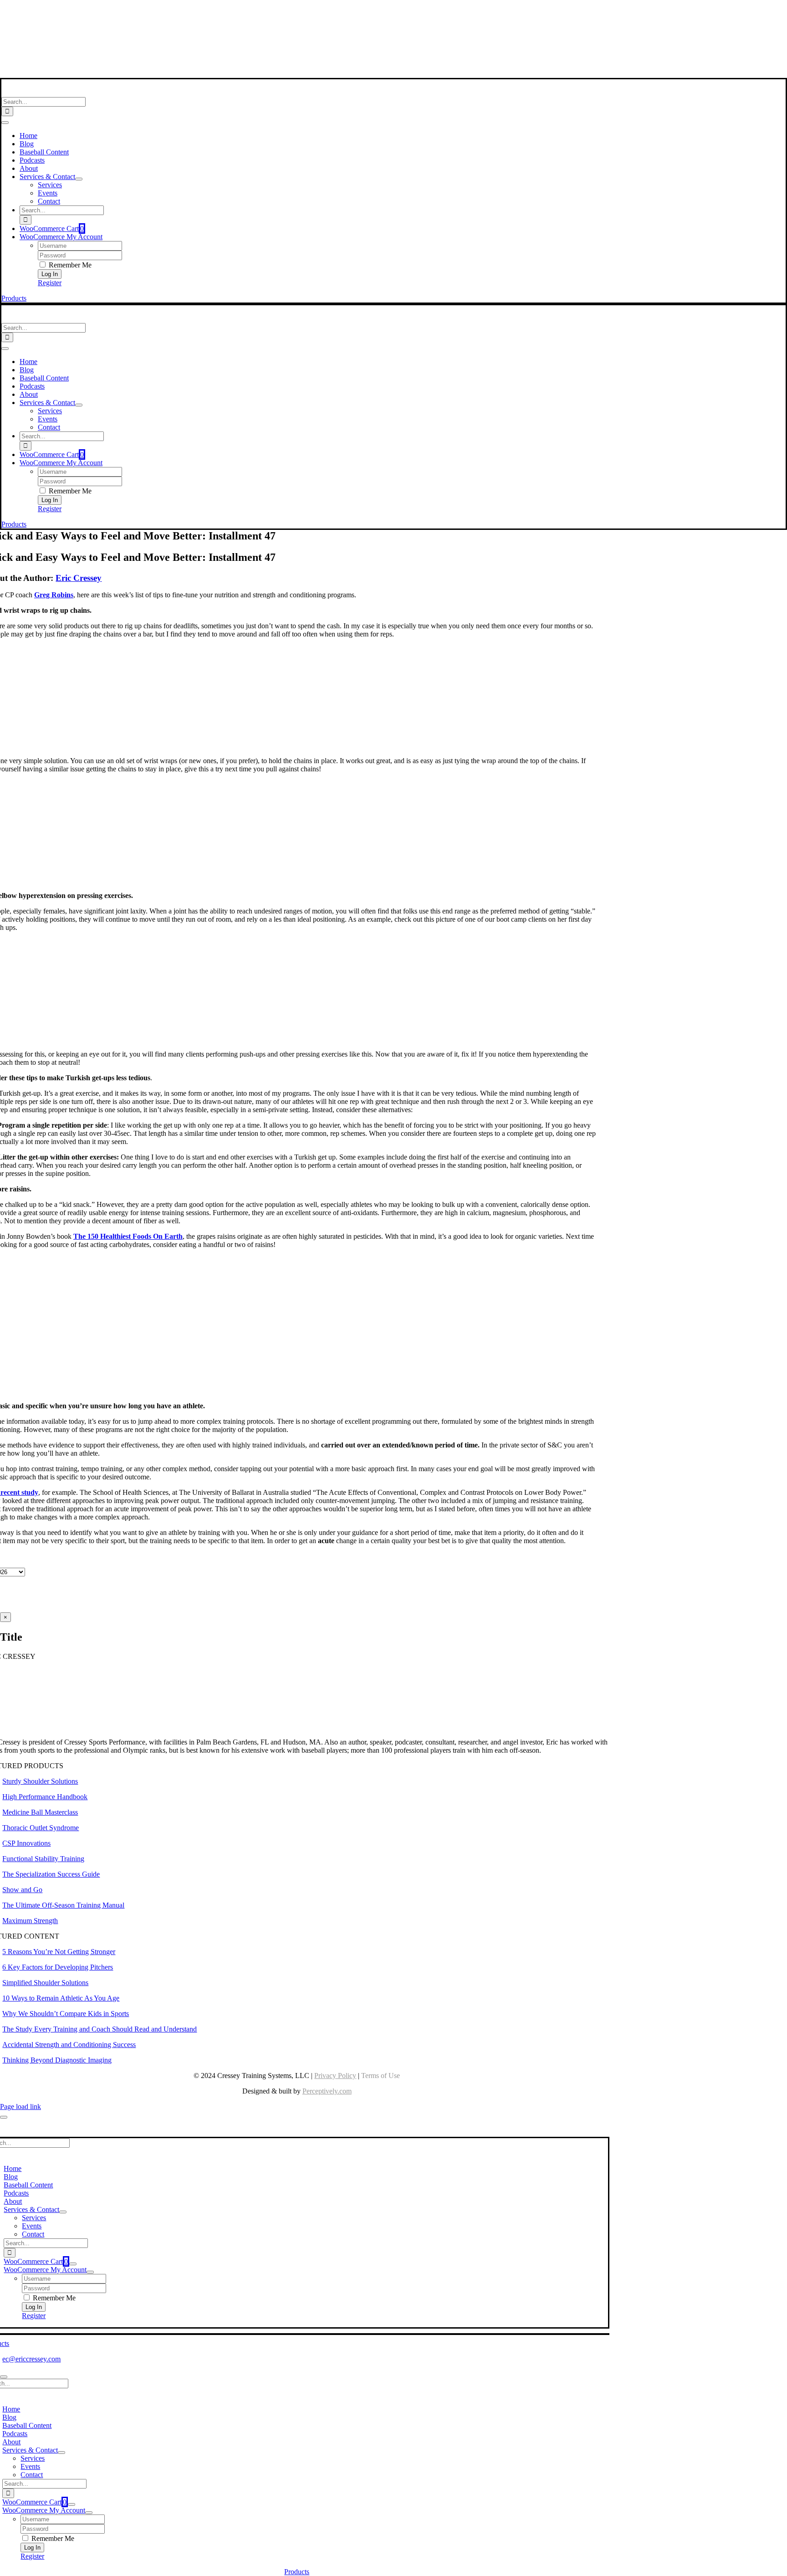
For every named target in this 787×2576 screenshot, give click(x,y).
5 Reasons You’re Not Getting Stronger (59, 1952)
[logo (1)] (61, 93)
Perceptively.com (327, 2091)
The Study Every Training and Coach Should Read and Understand (100, 2029)
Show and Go (22, 1890)
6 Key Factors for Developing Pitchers (58, 1967)
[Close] (4, 2117)
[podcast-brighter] (297, 74)
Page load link (20, 2106)
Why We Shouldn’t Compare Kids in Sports (66, 2014)
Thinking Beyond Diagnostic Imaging (57, 2060)
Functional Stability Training (43, 1859)
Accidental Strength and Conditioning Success (69, 2045)
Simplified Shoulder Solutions (45, 1983)
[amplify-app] (297, 50)
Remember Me (69, 265)
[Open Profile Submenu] (90, 2272)
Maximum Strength (30, 1921)
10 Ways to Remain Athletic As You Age (61, 1998)
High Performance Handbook (45, 1797)
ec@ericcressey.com (31, 2359)
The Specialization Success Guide (51, 1874)
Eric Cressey (79, 578)
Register (50, 283)
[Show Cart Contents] (73, 2264)
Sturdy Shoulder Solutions (40, 1781)
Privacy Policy (335, 2076)
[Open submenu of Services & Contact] (79, 179)
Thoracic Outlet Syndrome (41, 1828)
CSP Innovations (26, 1843)
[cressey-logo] (297, 11)
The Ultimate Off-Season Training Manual (63, 1905)
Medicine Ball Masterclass (40, 1812)
